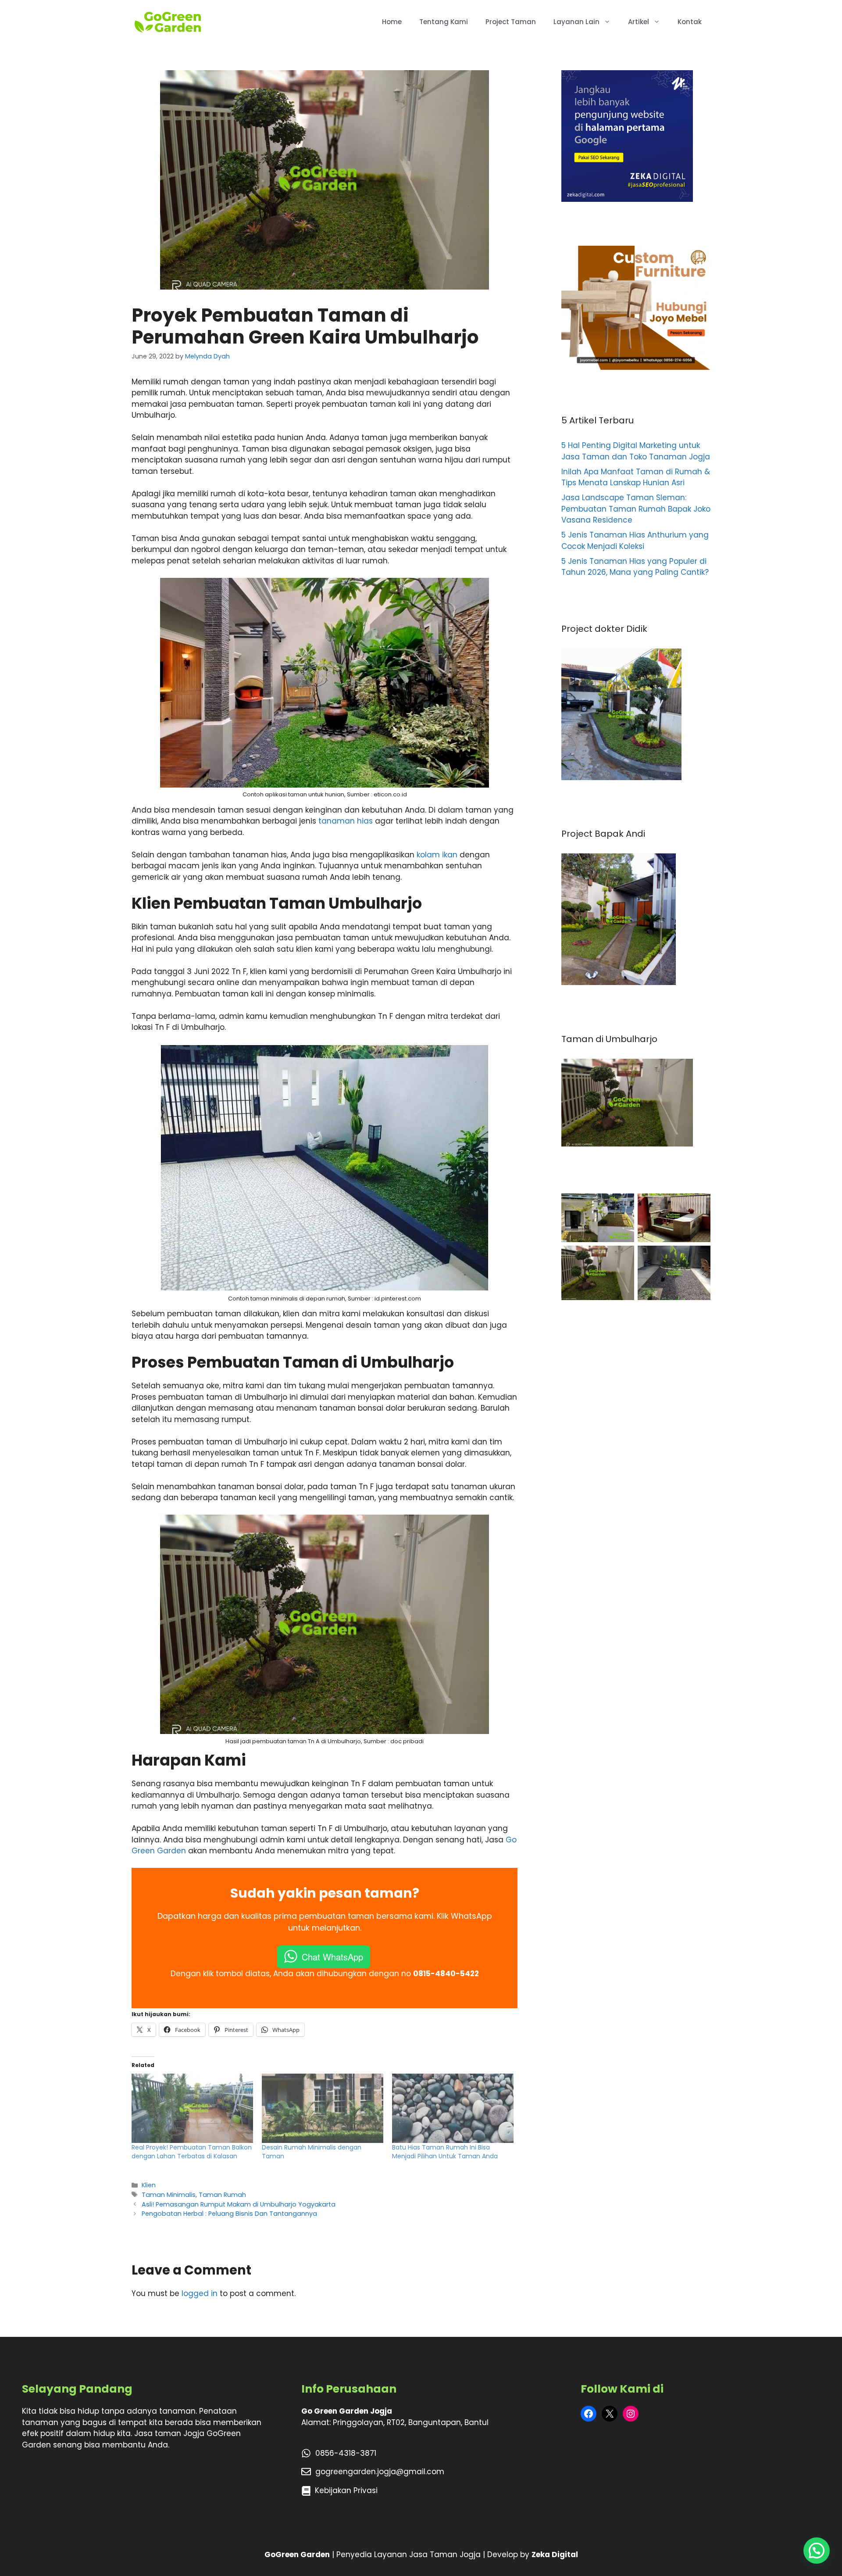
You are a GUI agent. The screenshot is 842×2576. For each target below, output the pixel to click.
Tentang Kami (444, 22)
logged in (200, 2293)
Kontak (690, 22)
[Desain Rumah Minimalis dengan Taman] (323, 2108)
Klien (149, 2185)
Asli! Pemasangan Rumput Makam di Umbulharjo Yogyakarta (239, 2204)
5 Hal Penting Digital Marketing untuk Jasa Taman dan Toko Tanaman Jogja (636, 451)
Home (392, 22)
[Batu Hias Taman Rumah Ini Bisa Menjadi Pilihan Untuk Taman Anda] (453, 2108)
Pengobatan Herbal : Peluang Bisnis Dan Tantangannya (229, 2214)
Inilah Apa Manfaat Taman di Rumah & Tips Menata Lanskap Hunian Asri (636, 477)
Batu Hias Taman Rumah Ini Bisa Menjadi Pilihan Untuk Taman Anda (445, 2152)
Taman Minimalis (169, 2195)
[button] (817, 2551)
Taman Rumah (222, 2195)
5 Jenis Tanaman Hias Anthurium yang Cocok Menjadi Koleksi (635, 541)
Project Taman (511, 22)
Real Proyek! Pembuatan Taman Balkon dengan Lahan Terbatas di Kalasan (192, 2152)
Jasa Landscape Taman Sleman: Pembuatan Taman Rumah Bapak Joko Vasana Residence (636, 509)
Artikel (639, 22)
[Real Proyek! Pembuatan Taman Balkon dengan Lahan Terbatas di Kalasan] (192, 2108)
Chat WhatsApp (332, 1957)
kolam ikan (437, 855)
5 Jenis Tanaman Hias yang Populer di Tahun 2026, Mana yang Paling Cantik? (635, 567)
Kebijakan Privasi (346, 2490)
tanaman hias (346, 821)
